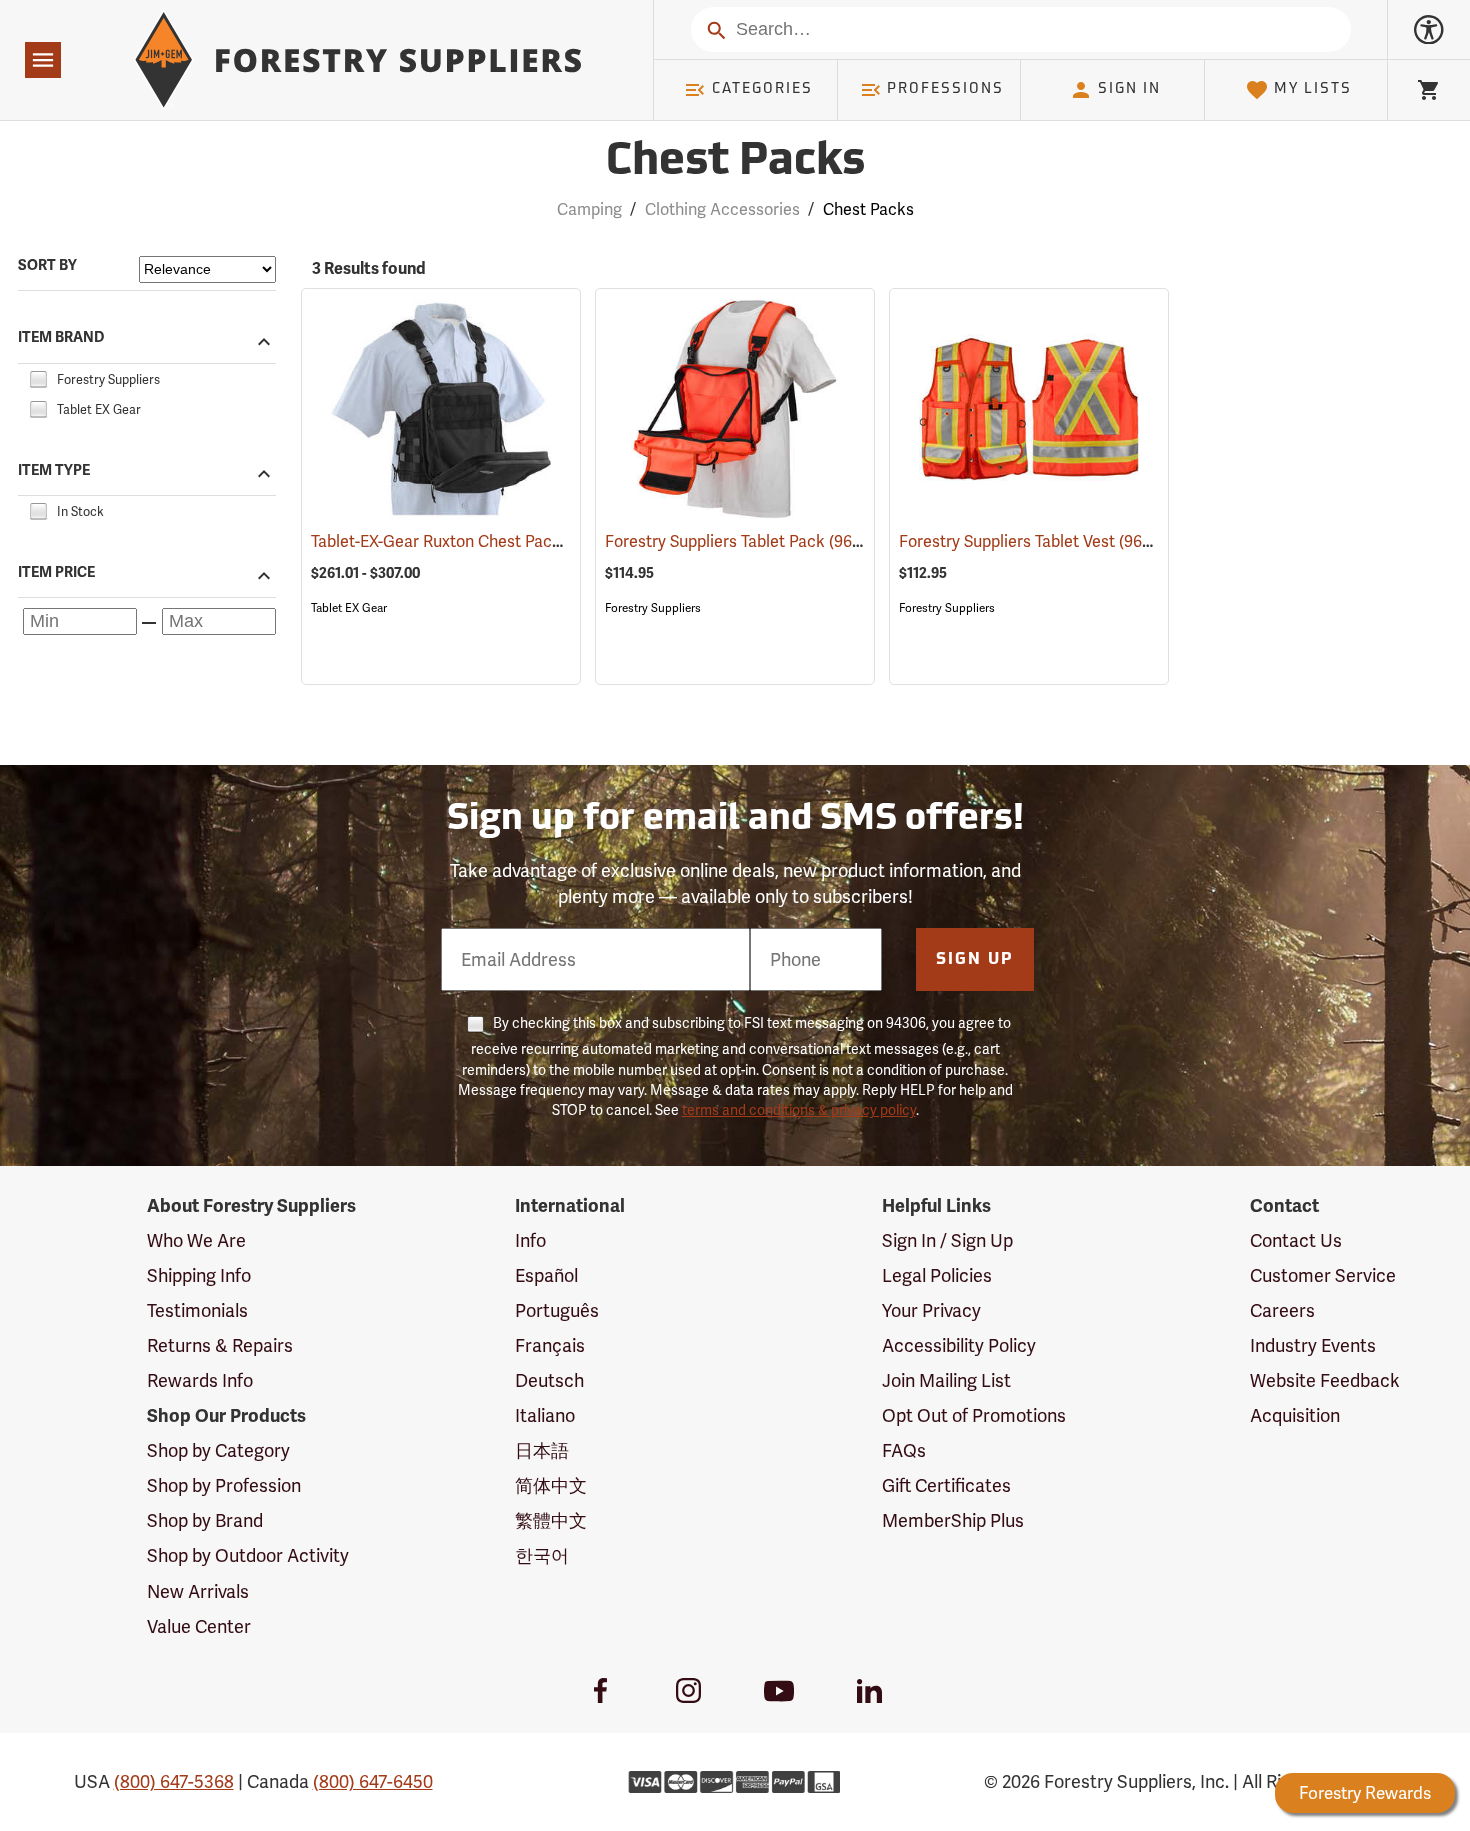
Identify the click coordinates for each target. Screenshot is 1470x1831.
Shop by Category (218, 1450)
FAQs (904, 1450)
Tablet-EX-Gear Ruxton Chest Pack (464, 541)
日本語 (542, 1450)
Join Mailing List (946, 1380)
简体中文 (551, 1485)
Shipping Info (199, 1275)
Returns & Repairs (220, 1345)
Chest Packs (735, 162)
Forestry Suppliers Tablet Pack (744, 541)
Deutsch (549, 1380)
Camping (589, 209)
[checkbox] (38, 376)
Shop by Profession (224, 1485)
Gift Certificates (946, 1485)
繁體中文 (551, 1520)
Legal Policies (937, 1275)
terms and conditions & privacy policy (799, 1110)
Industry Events (1313, 1345)
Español (546, 1275)
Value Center (199, 1626)
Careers (1282, 1310)
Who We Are (196, 1240)
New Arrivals (198, 1591)
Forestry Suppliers (653, 608)
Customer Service (1323, 1275)
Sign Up (975, 960)
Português (557, 1310)
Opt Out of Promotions (974, 1415)
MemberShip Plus (953, 1520)
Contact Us (1296, 1240)
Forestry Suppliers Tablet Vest (1036, 541)
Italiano (545, 1415)
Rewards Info (200, 1380)
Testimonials (197, 1310)
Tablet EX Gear (349, 608)
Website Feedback (1325, 1380)
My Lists (1313, 89)
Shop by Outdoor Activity (248, 1555)
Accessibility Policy (959, 1345)
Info (530, 1240)
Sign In (1129, 89)
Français (550, 1345)
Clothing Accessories (722, 209)
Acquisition (1295, 1415)
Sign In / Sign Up (947, 1240)
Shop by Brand (205, 1520)
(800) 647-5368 (174, 1781)
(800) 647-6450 (373, 1781)
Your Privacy (931, 1310)
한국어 (542, 1555)
